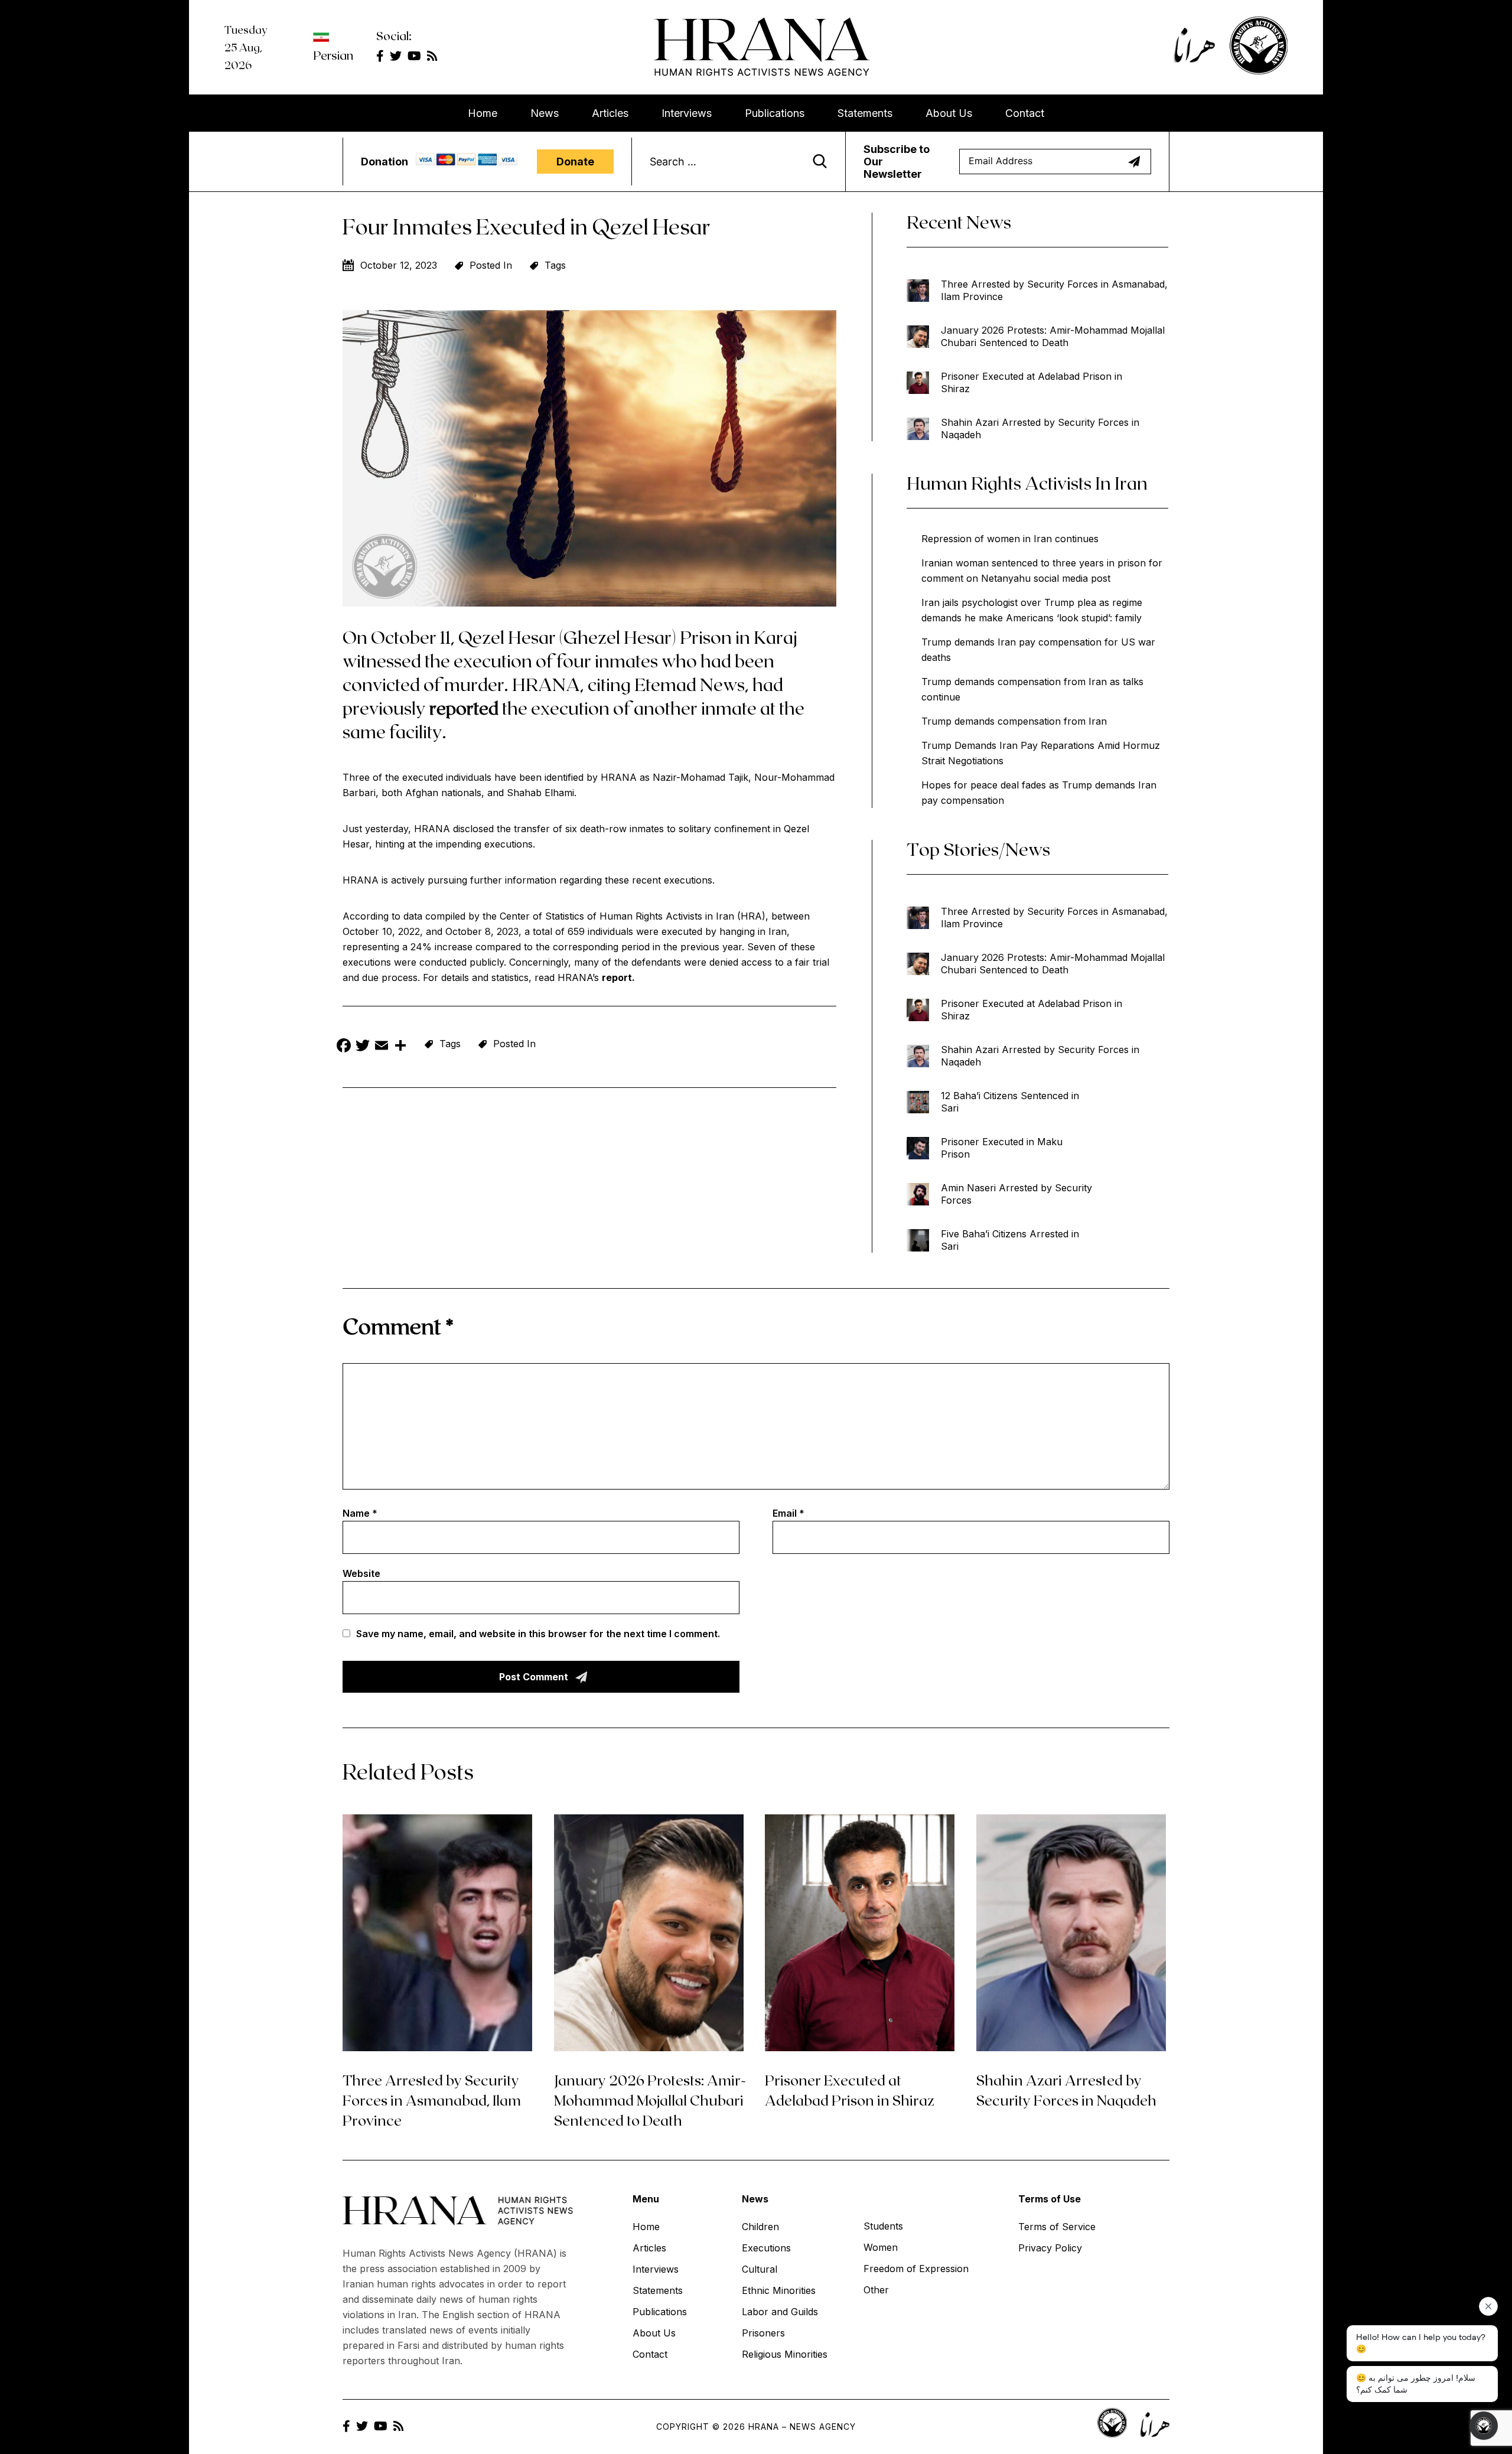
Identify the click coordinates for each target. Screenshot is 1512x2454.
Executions (766, 2248)
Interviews (687, 113)
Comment (398, 1326)
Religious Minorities (785, 2354)
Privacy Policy (1050, 2248)
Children (760, 2227)
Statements (865, 113)
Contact (1025, 113)
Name (360, 1513)
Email (788, 1513)
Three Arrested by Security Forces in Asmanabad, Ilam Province (1054, 290)
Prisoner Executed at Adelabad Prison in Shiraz (1032, 382)
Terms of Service (1057, 2227)
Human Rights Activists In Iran (1027, 483)
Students (883, 2226)
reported (464, 708)
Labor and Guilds (780, 2312)
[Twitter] (363, 1047)
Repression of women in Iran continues (1010, 539)
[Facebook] (344, 1047)
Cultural (760, 2269)
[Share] (400, 1047)
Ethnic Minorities (779, 2290)
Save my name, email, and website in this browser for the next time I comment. (538, 1634)
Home (483, 113)
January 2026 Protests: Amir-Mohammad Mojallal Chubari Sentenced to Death (1053, 336)
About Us (949, 113)
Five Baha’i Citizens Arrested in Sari (1010, 1240)
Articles (610, 113)
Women (881, 2247)
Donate (575, 162)
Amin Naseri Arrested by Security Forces (1016, 1194)
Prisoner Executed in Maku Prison (1002, 1148)
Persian (333, 55)
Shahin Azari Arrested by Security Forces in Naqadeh (1040, 428)
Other (876, 2290)
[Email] (382, 1047)
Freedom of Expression (916, 2269)
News (545, 113)
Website (361, 1573)
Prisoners (763, 2333)
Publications (775, 113)
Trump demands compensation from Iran (1014, 721)
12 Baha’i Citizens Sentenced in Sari (1010, 1102)
